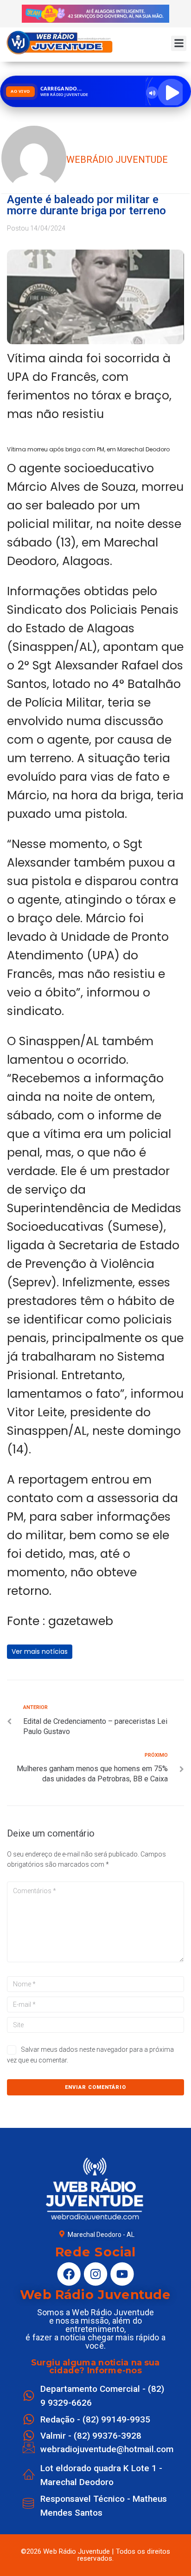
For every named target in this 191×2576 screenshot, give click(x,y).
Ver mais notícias (40, 1651)
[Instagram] (95, 2274)
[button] (179, 43)
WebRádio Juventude (117, 160)
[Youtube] (122, 2274)
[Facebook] (69, 2274)
